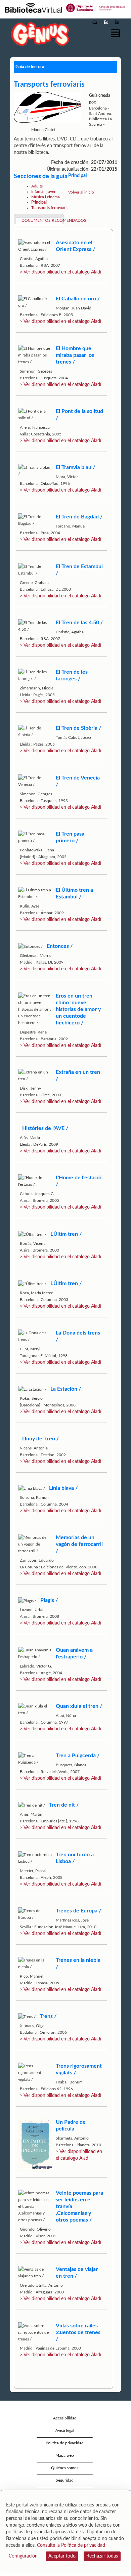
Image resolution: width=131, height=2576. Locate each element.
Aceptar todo (62, 2556)
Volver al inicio (81, 192)
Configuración (23, 2556)
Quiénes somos (65, 2468)
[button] (117, 33)
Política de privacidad (65, 2443)
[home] (39, 34)
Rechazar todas (102, 2556)
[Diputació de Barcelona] (96, 7)
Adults (37, 186)
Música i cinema (46, 197)
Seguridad (65, 2480)
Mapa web (65, 2455)
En (117, 23)
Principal (39, 202)
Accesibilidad (65, 2418)
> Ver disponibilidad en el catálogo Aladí (60, 272)
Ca (95, 23)
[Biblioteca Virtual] (33, 7)
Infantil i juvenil (45, 192)
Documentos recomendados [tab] (42, 220)
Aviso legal (65, 2431)
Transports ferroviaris (50, 208)
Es (106, 23)
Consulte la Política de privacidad (71, 2545)
